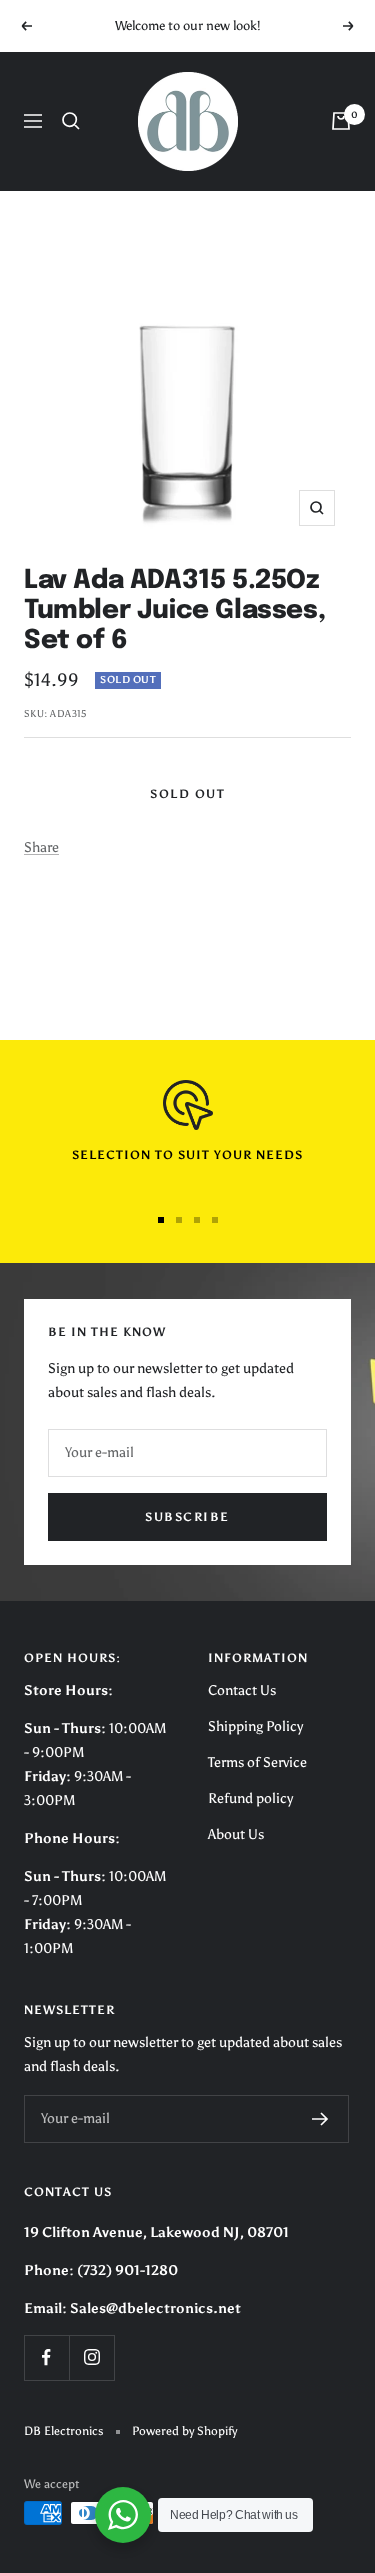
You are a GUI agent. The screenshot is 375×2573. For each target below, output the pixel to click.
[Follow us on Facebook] (46, 2357)
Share (41, 847)
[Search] (71, 121)
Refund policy (250, 1798)
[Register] (320, 2119)
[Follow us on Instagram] (91, 2357)
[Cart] (341, 121)
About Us (236, 1834)
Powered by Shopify (184, 2431)
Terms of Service (257, 1762)
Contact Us (242, 1690)
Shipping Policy (255, 1726)
